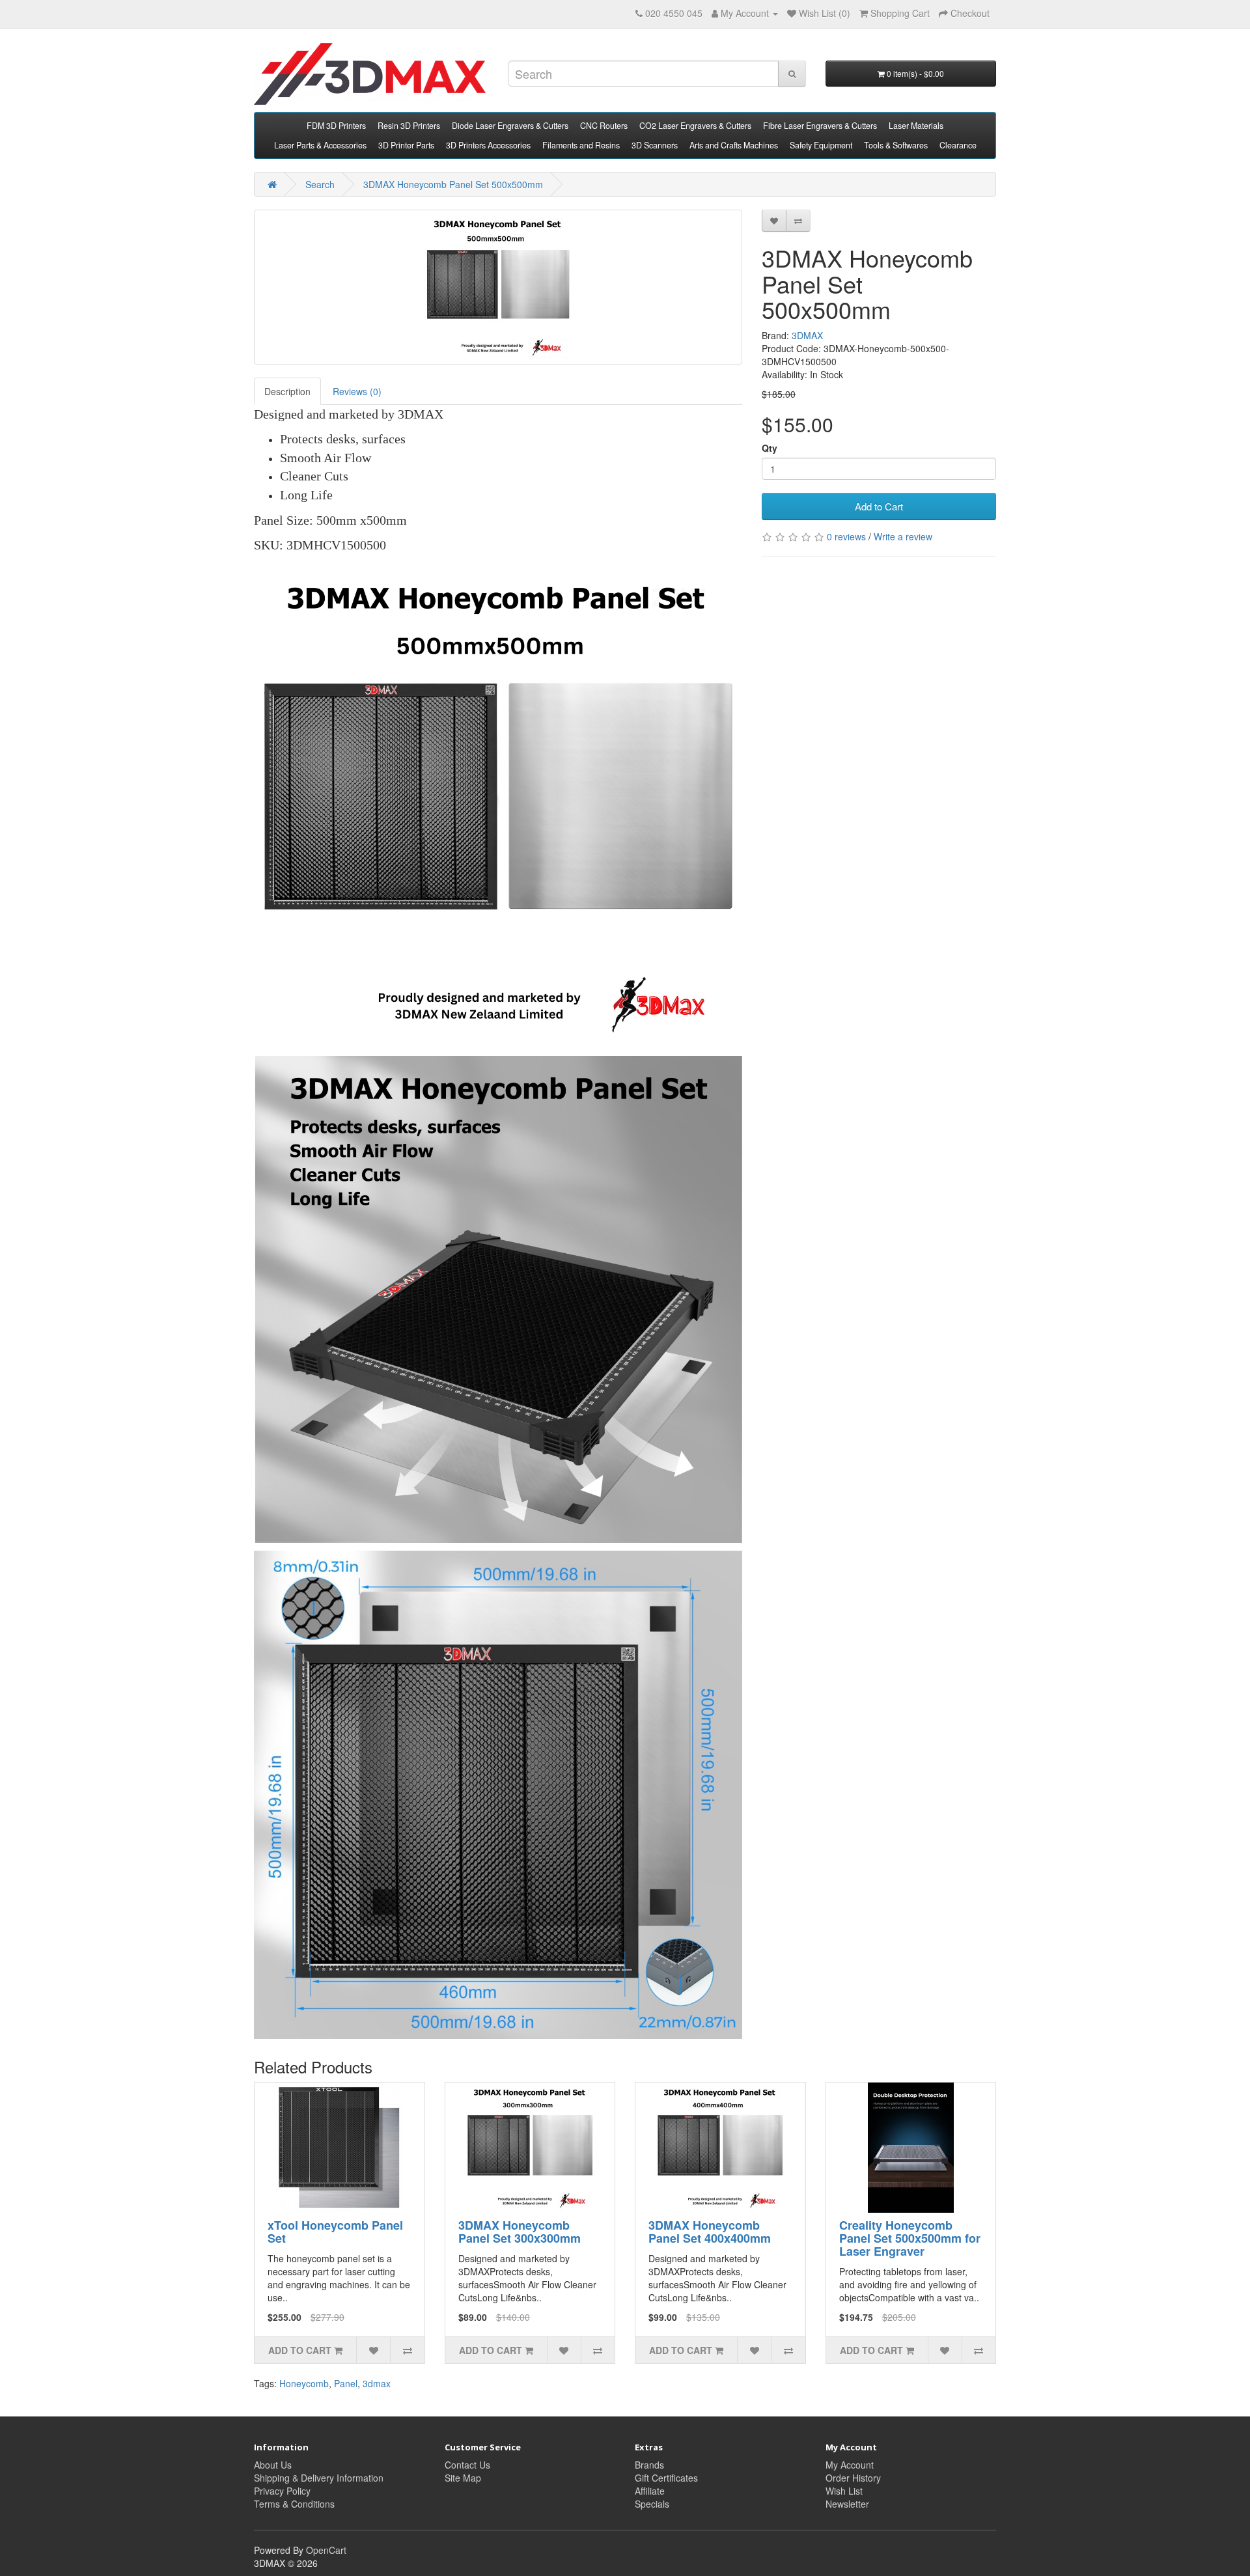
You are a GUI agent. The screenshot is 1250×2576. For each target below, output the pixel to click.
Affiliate (650, 2491)
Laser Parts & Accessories (320, 145)
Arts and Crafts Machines (734, 145)
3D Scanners (655, 145)
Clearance (958, 145)
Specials (652, 2504)
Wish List (844, 2491)
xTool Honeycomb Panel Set (335, 2232)
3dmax (377, 2383)
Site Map (463, 2478)
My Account (850, 2465)
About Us (273, 2465)
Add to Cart (879, 506)
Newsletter (847, 2504)
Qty (770, 448)
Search (320, 184)
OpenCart (326, 2550)
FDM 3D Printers (336, 126)
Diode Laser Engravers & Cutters (510, 126)
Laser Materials (916, 126)
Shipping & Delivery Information (319, 2478)
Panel (346, 2383)
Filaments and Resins (581, 145)
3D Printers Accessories (488, 145)
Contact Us (467, 2465)
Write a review (903, 536)
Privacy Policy (282, 2491)
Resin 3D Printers (409, 126)
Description (287, 391)
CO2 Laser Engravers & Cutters (695, 126)
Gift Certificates (666, 2478)
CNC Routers (604, 126)
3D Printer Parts (406, 145)
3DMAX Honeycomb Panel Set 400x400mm (710, 2232)
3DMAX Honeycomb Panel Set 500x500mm (453, 184)
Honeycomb (304, 2383)
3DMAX (807, 335)
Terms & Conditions (294, 2504)
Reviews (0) (357, 391)
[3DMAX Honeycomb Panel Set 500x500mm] (498, 287)
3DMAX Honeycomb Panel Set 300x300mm (520, 2232)
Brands (649, 2465)
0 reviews (846, 536)
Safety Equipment (821, 145)
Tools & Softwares (896, 145)
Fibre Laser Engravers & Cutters (820, 126)
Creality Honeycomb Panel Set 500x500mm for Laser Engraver (910, 2238)
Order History (853, 2478)
